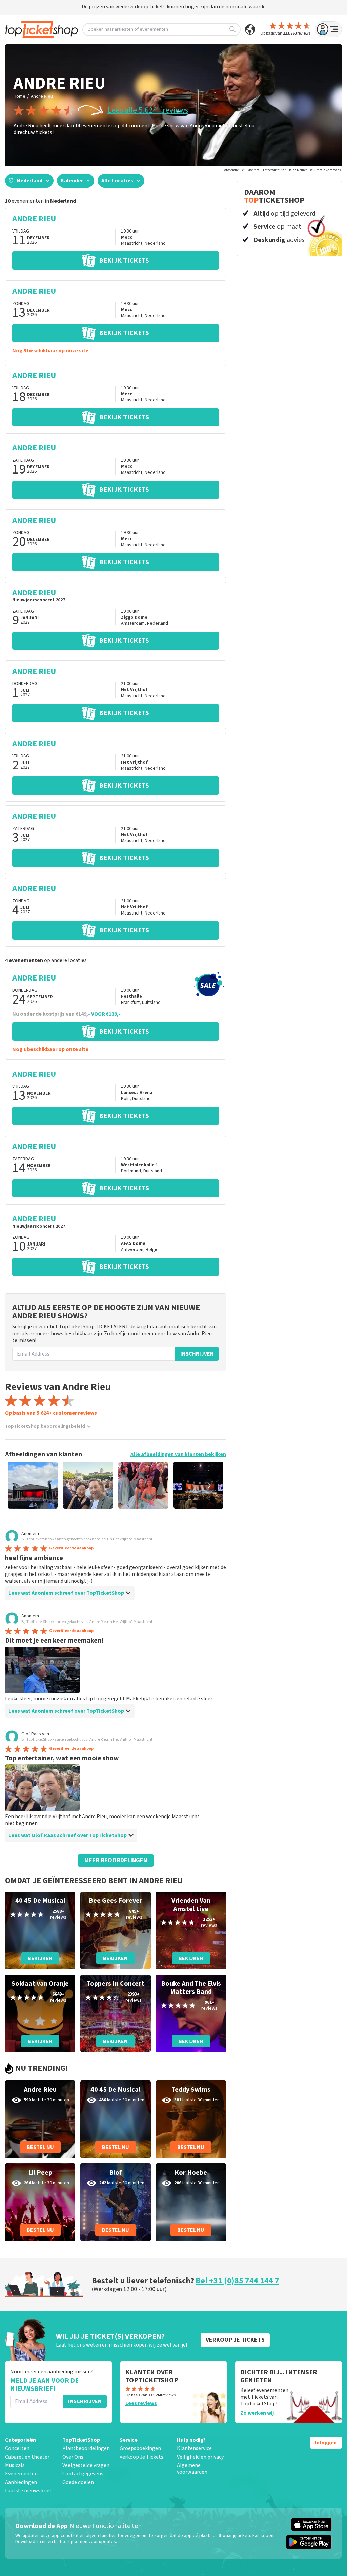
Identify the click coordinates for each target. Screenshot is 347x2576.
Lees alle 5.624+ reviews (148, 110)
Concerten (17, 2448)
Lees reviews (141, 2403)
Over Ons (73, 2457)
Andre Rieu (42, 96)
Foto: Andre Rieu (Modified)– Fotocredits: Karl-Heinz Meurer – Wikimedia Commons (282, 170)
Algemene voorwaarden (192, 2469)
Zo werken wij (257, 2413)
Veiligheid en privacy (200, 2457)
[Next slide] (209, 1485)
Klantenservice (194, 2448)
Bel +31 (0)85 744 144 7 (237, 2281)
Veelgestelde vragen (86, 2465)
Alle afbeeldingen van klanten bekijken (178, 1454)
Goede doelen (78, 2482)
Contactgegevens (83, 2474)
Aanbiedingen (21, 2482)
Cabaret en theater (27, 2457)
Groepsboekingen (140, 2448)
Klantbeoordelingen (86, 2448)
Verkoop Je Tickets (141, 2457)
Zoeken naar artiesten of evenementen (128, 29)
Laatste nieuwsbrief (28, 2491)
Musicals (15, 2465)
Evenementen (21, 2474)
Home (19, 96)
